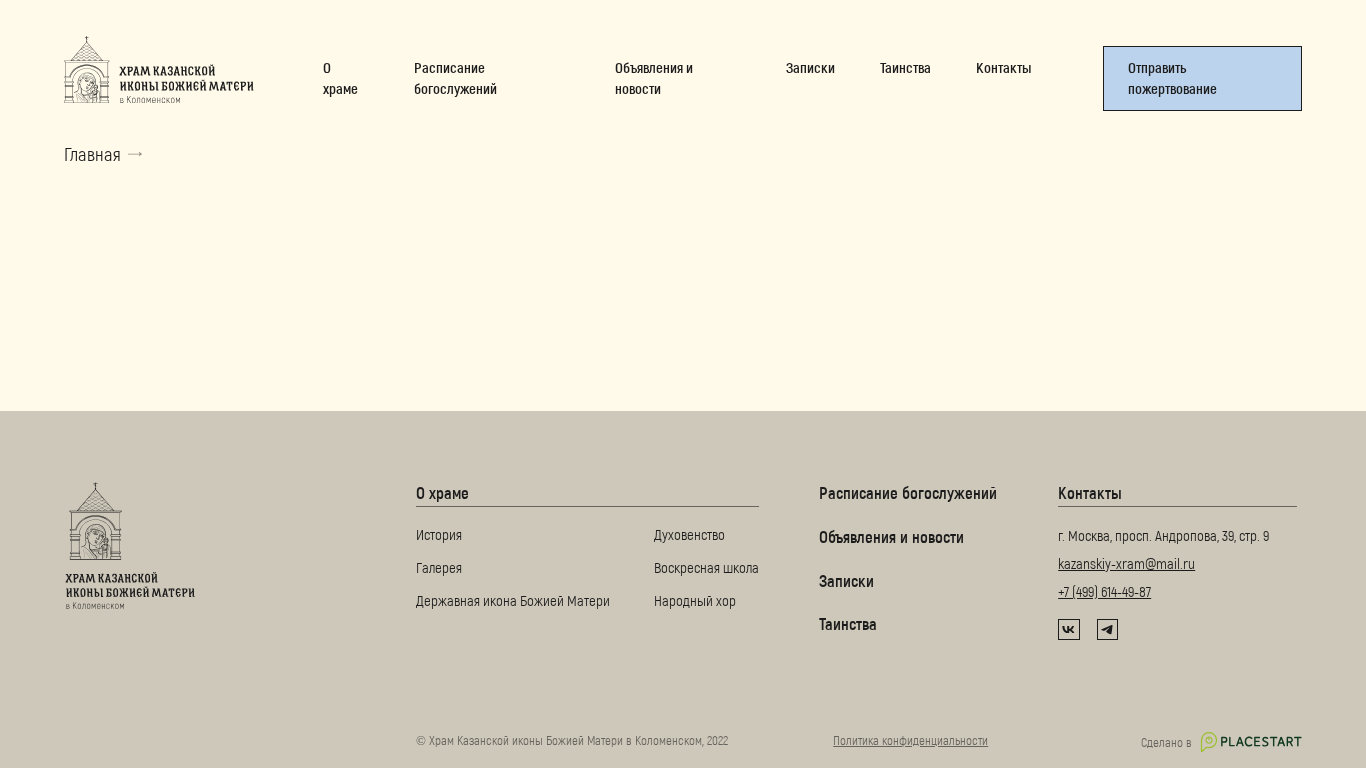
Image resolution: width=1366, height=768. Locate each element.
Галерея (439, 567)
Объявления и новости (891, 536)
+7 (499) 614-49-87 (1104, 591)
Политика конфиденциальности (910, 740)
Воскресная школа (706, 567)
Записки (846, 580)
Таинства (848, 623)
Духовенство (689, 535)
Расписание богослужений (908, 492)
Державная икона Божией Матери (513, 600)
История (439, 535)
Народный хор (695, 600)
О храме (442, 492)
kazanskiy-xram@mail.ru (1126, 563)
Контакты (1090, 492)
